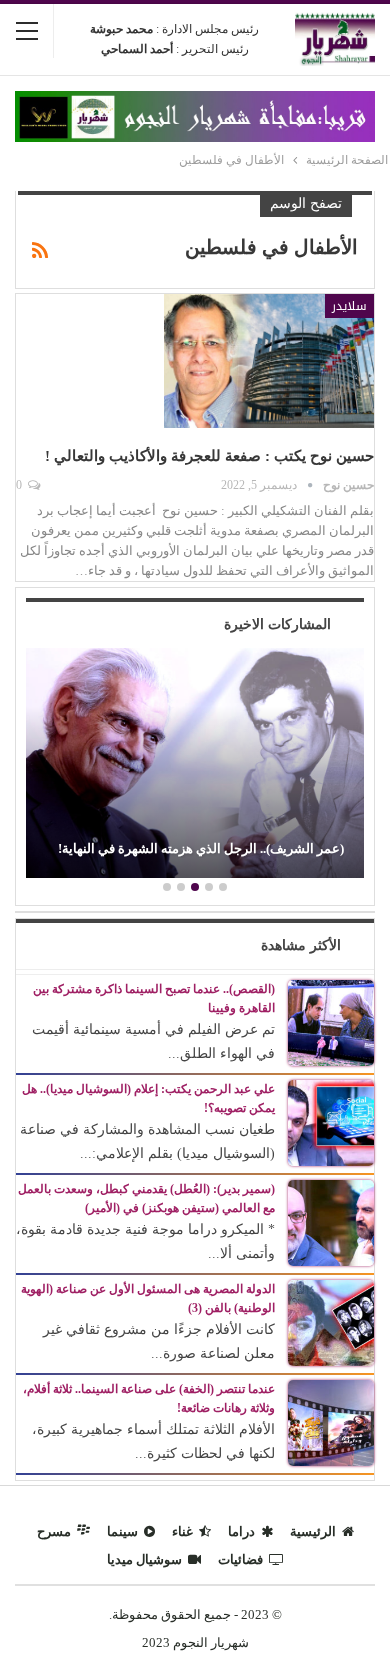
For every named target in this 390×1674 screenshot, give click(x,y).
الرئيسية (313, 1531)
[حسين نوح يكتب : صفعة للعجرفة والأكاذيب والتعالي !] (269, 361)
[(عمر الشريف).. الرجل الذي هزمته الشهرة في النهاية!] (195, 763)
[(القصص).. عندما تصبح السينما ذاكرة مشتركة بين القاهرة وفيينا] (331, 1021)
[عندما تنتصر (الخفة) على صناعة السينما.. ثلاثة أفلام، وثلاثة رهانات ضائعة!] (331, 1421)
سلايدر (349, 306)
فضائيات (240, 1559)
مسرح (54, 1531)
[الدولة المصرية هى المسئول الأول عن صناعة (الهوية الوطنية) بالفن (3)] (331, 1321)
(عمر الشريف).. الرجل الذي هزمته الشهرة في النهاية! (201, 848)
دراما (241, 1531)
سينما (122, 1531)
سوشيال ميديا (144, 1559)
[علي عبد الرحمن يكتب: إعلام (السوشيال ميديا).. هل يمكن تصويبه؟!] (331, 1121)
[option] (195, 765)
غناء (182, 1531)
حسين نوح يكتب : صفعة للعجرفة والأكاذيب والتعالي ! (209, 456)
